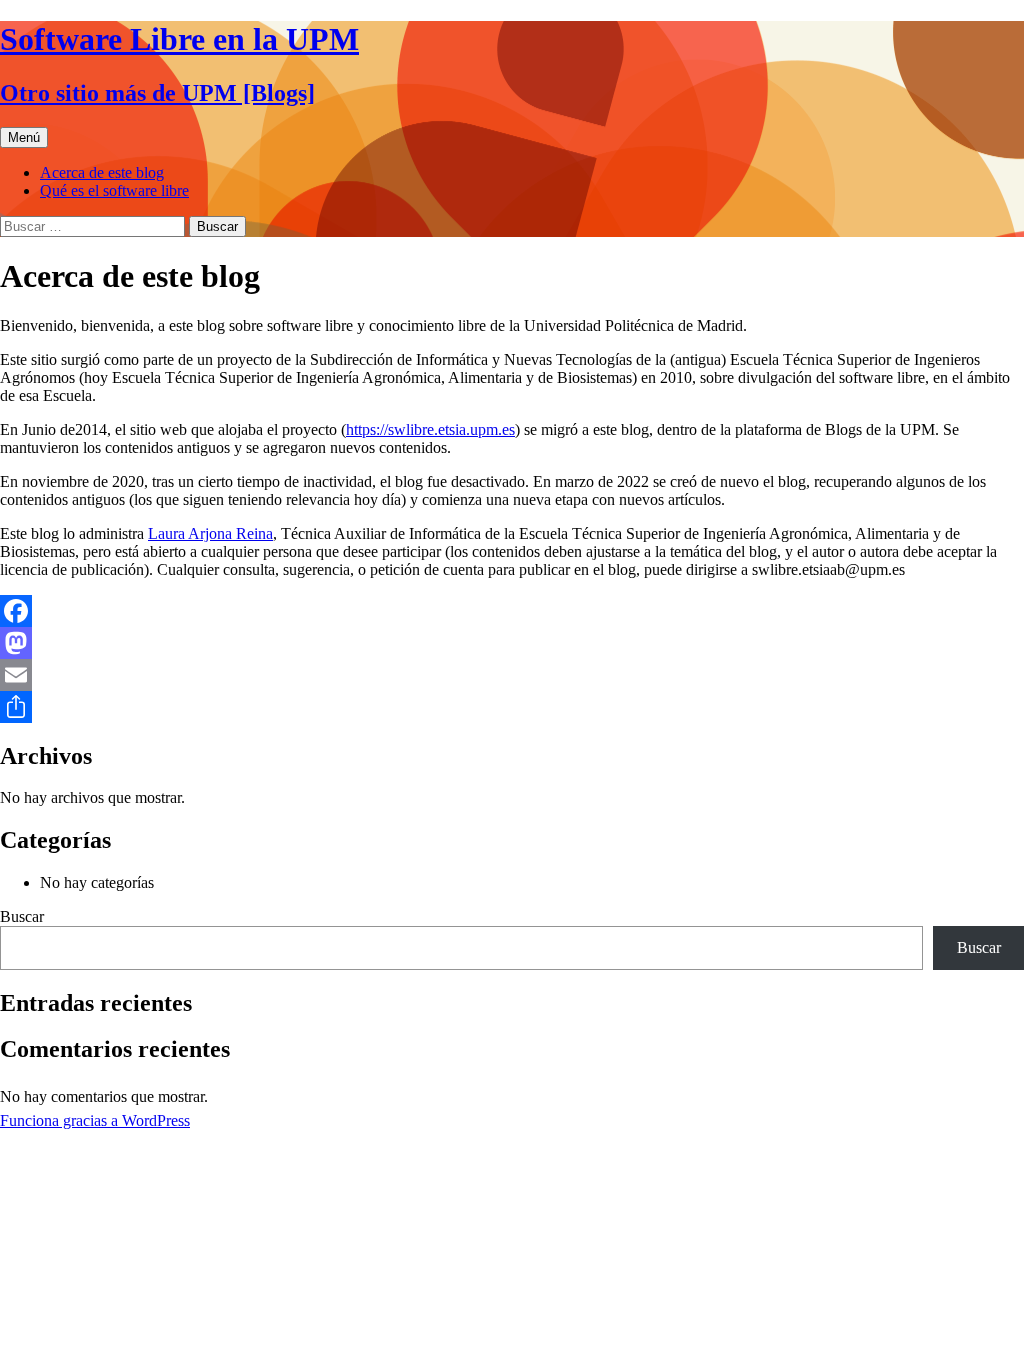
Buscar (22, 916)
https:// (367, 429)
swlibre (411, 429)
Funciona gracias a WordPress (95, 1120)
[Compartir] (512, 707)
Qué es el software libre (114, 190)
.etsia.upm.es (474, 429)
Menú (24, 137)
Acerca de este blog (102, 172)
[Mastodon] (512, 643)
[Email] (512, 675)
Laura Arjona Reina (210, 533)
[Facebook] (512, 611)
